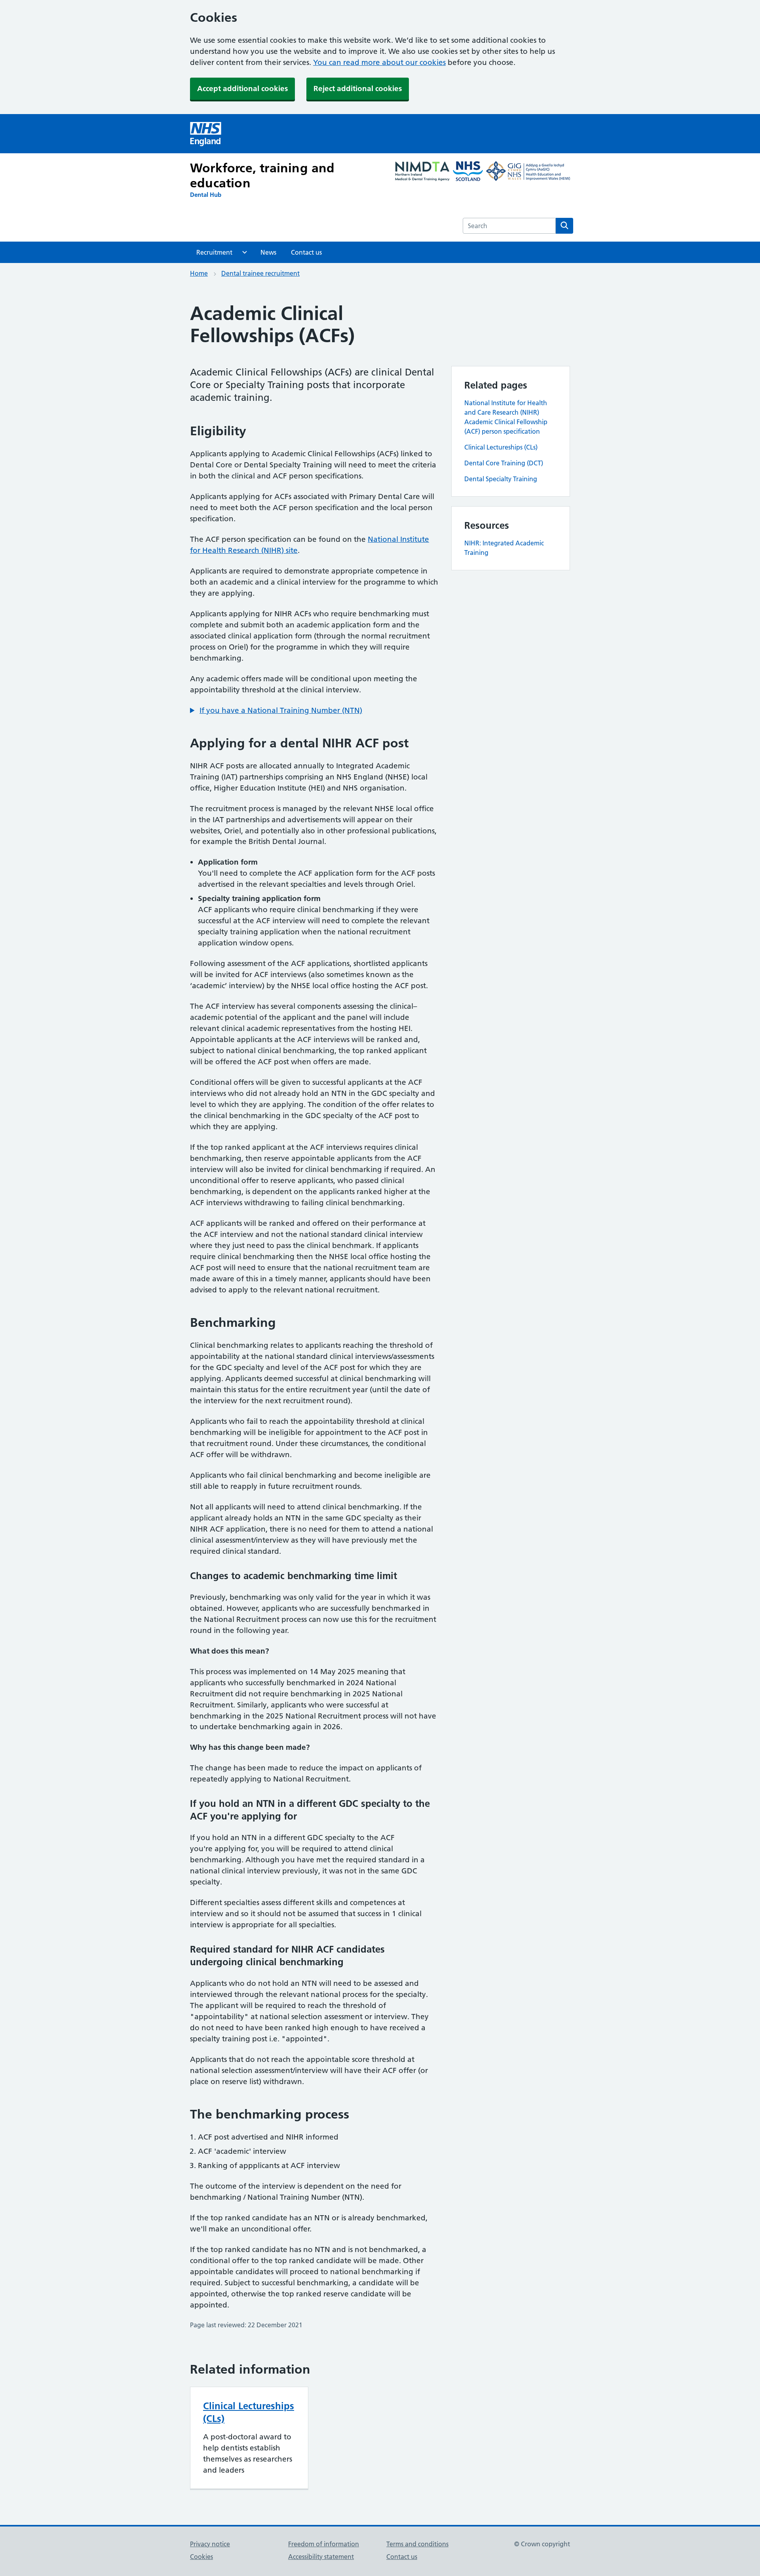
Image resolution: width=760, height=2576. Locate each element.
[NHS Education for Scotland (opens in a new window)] (468, 172)
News (268, 252)
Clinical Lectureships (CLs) (501, 447)
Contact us (306, 252)
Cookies (201, 2557)
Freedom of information (324, 2544)
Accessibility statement (321, 2557)
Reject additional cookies (358, 89)
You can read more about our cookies (379, 62)
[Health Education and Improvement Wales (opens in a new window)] (528, 172)
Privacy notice (210, 2544)
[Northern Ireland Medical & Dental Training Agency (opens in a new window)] (422, 172)
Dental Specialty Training (501, 479)
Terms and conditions (417, 2544)
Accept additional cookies (242, 89)
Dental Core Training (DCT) (504, 463)
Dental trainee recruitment (260, 273)
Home (199, 273)
